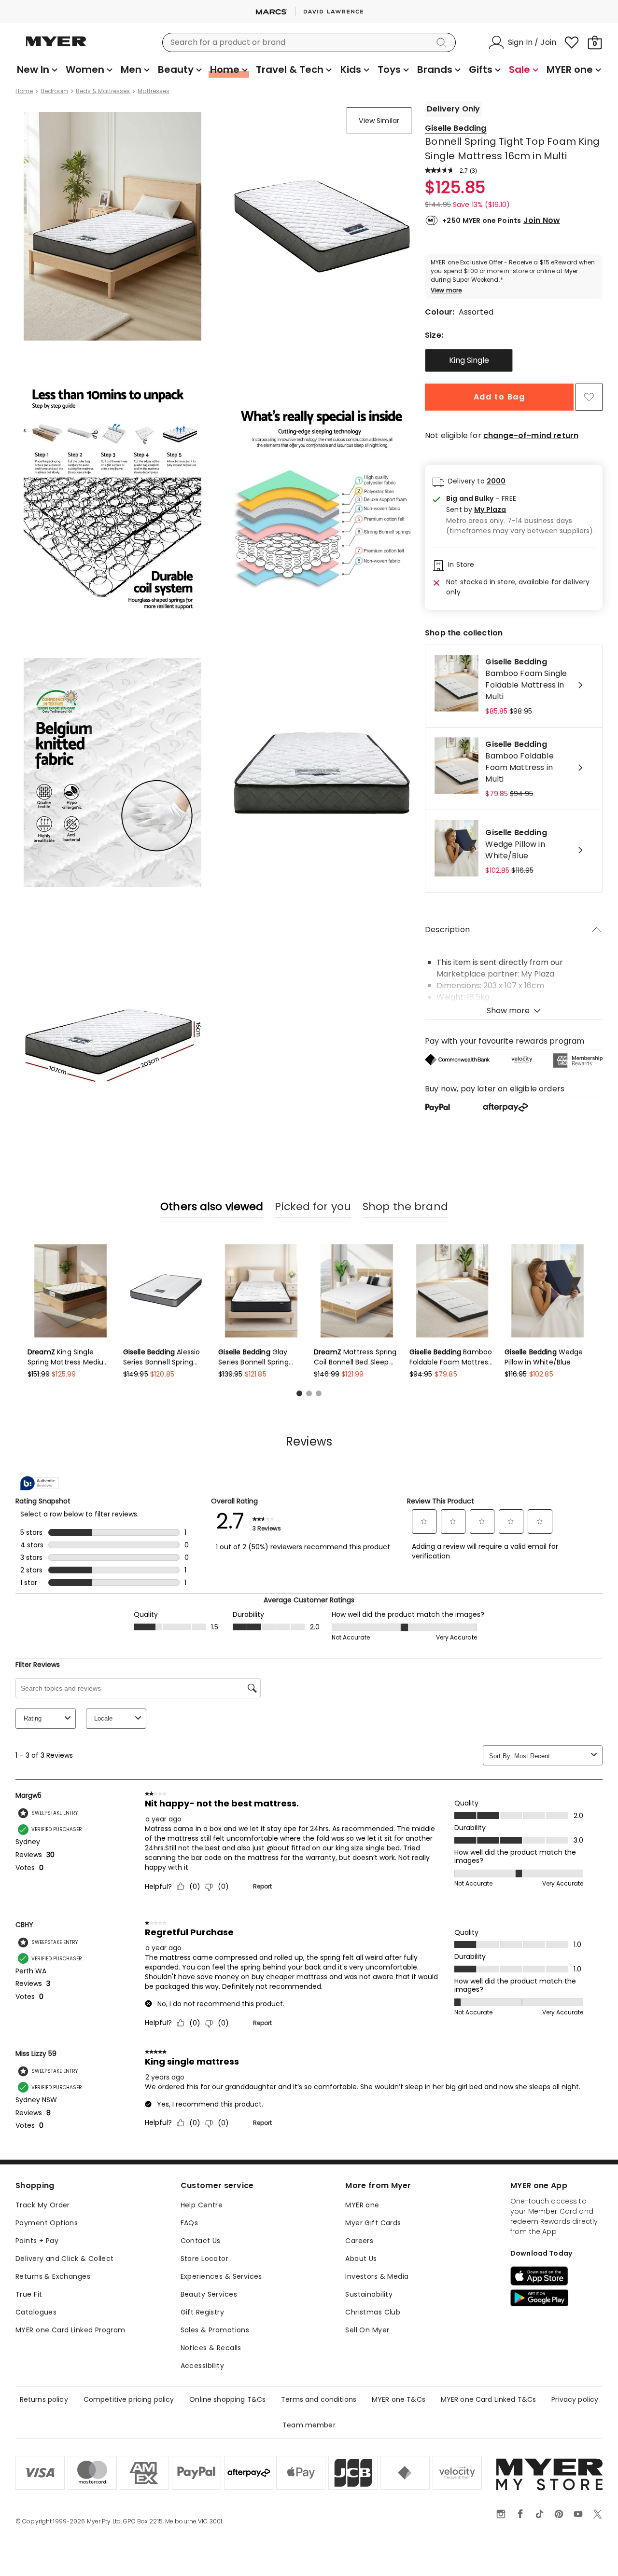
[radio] (469, 360)
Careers (359, 2241)
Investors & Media (377, 2276)
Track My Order (43, 2205)
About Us (361, 2259)
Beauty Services (209, 2294)
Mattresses (154, 91)
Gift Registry (202, 2312)
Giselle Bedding (456, 128)
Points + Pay (37, 2241)
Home (24, 91)
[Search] (443, 42)
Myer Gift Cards (373, 2223)
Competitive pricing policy (129, 2399)
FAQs (190, 2223)
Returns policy (44, 2399)
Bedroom (54, 91)
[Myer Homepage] (56, 47)
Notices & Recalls (211, 2348)
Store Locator (204, 2259)
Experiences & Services (221, 2276)
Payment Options (47, 2223)
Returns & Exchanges (53, 2276)
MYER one (362, 2205)
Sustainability (369, 2294)
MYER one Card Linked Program (70, 2330)
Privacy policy (575, 2399)
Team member (309, 2425)
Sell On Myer (367, 2330)
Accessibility (202, 2366)
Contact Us (201, 2241)
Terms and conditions (319, 2399)
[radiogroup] (514, 360)
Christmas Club (373, 2312)
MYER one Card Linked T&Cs (489, 2399)
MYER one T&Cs (399, 2399)
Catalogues (36, 2312)
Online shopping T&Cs (227, 2399)
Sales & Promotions (215, 2330)
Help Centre (202, 2205)
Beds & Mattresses (103, 91)
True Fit (29, 2294)
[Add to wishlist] (589, 397)
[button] (520, 510)
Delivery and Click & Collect (65, 2259)
